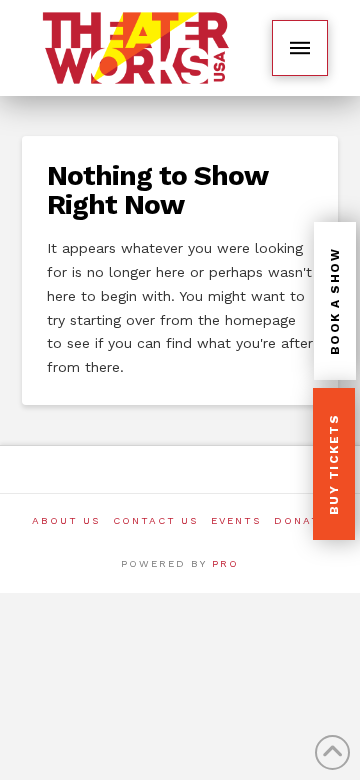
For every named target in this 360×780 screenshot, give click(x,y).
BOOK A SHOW (335, 302)
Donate (301, 520)
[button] (300, 48)
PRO (225, 563)
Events (236, 520)
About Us (66, 520)
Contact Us (155, 520)
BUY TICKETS (334, 465)
